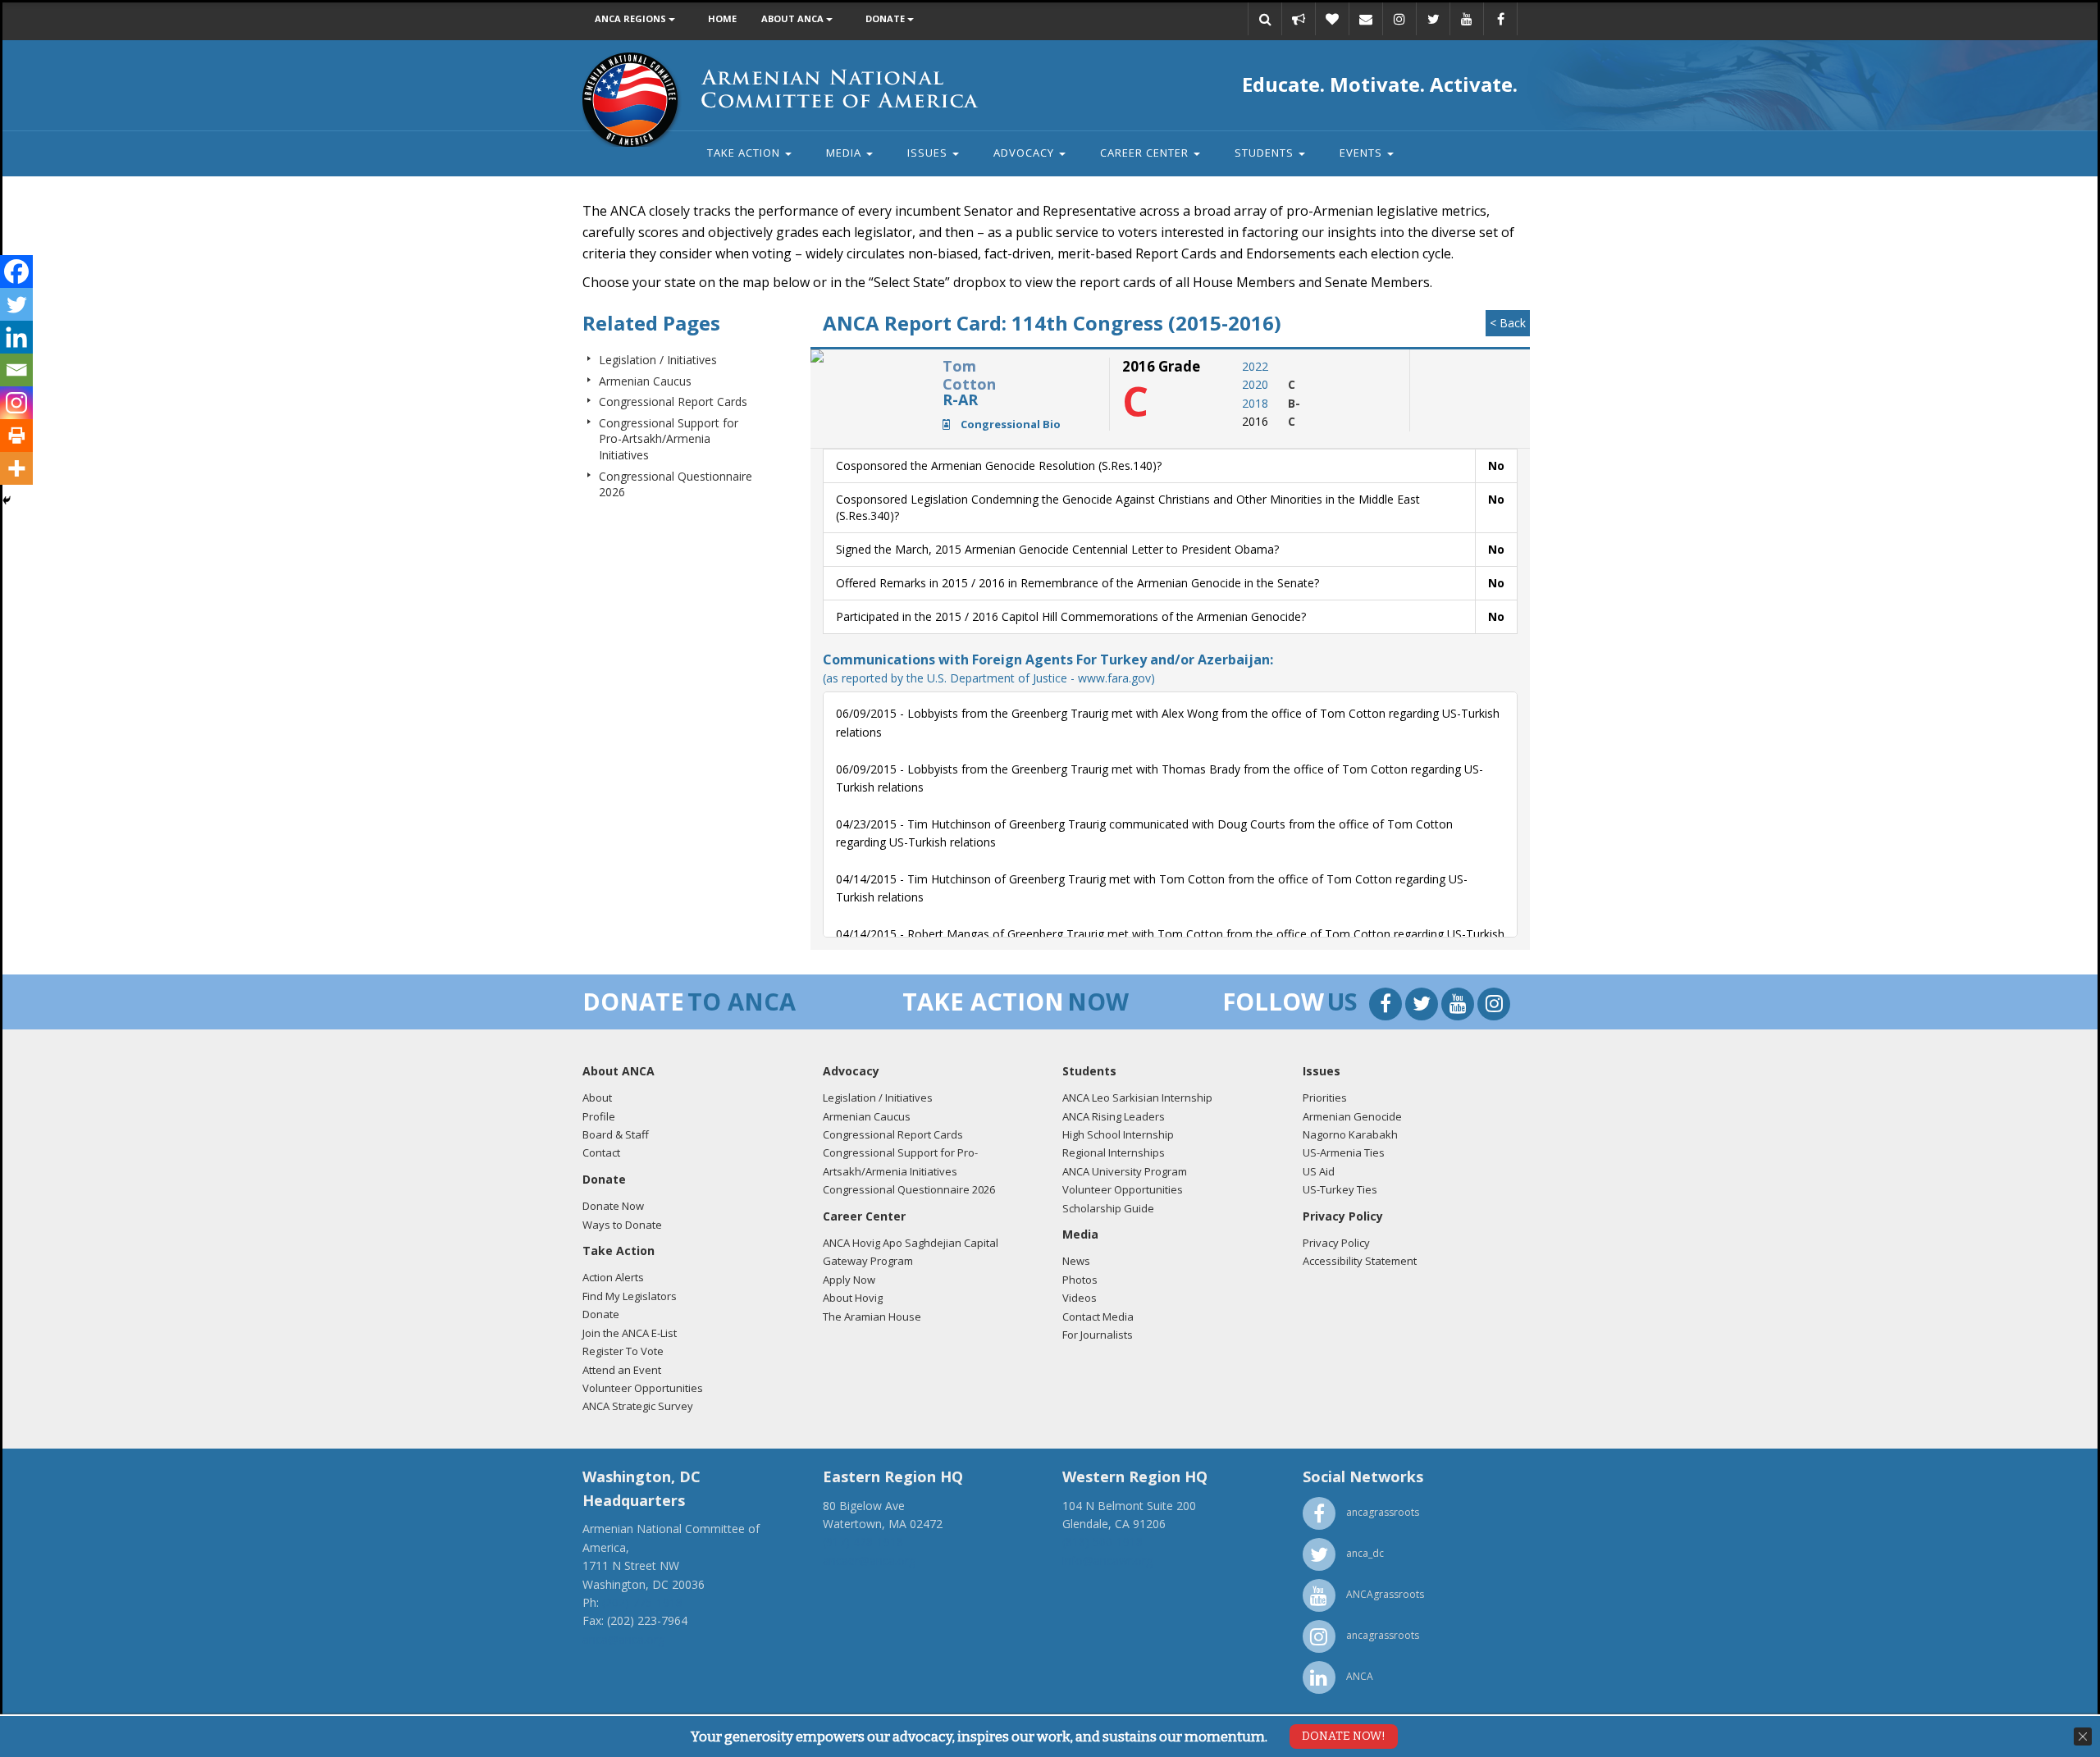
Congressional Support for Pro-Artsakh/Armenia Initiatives (669, 439)
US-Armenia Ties (1344, 1152)
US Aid (1319, 1171)
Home (722, 18)
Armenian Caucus (645, 381)
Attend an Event (622, 1370)
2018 (1255, 403)
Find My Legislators (630, 1296)
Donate (886, 18)
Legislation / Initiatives (658, 360)
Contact (601, 1152)
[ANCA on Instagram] (1399, 19)
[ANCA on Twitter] (1433, 19)
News (1076, 1261)
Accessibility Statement (1360, 1261)
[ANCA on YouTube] (1467, 19)
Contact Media (1098, 1317)
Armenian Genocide (1352, 1116)
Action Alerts (613, 1277)
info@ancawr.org (1107, 1561)
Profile (599, 1116)
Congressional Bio (1009, 424)
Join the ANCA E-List (630, 1333)
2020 (1255, 384)
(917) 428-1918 (863, 1542)
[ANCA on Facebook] (1500, 19)
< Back (1508, 323)
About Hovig (853, 1298)
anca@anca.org (623, 1639)
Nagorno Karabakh (1350, 1134)
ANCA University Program (1125, 1171)
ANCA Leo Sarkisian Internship (1137, 1098)
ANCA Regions (632, 18)
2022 (1255, 366)
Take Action (745, 153)
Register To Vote (623, 1351)
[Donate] (1332, 19)
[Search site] (1265, 19)
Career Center (1146, 153)
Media (845, 153)
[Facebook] (16, 272)
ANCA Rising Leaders (1114, 1116)
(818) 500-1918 (1102, 1542)
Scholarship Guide (1108, 1208)
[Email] (1366, 19)
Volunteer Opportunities (643, 1388)
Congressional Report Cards (673, 402)
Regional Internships (1114, 1152)
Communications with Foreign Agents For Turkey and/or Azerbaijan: (1048, 668)
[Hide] (7, 500)
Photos (1080, 1280)
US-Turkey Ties (1340, 1189)
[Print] (16, 436)
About (597, 1098)
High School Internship (1118, 1134)
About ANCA (794, 18)
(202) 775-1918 (642, 1602)
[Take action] (1299, 19)
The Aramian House (872, 1317)
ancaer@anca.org (869, 1561)
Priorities (1325, 1098)
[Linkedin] (16, 337)
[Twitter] (16, 304)
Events (1363, 153)
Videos (1080, 1298)
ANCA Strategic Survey (638, 1406)
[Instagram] (16, 403)
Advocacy (1025, 153)
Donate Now (613, 1206)
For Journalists (1098, 1335)
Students (1266, 153)
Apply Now (849, 1280)
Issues (929, 153)
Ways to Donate (622, 1225)
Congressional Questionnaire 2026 (909, 1189)
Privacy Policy (1336, 1243)
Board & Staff (616, 1134)
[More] (16, 468)
